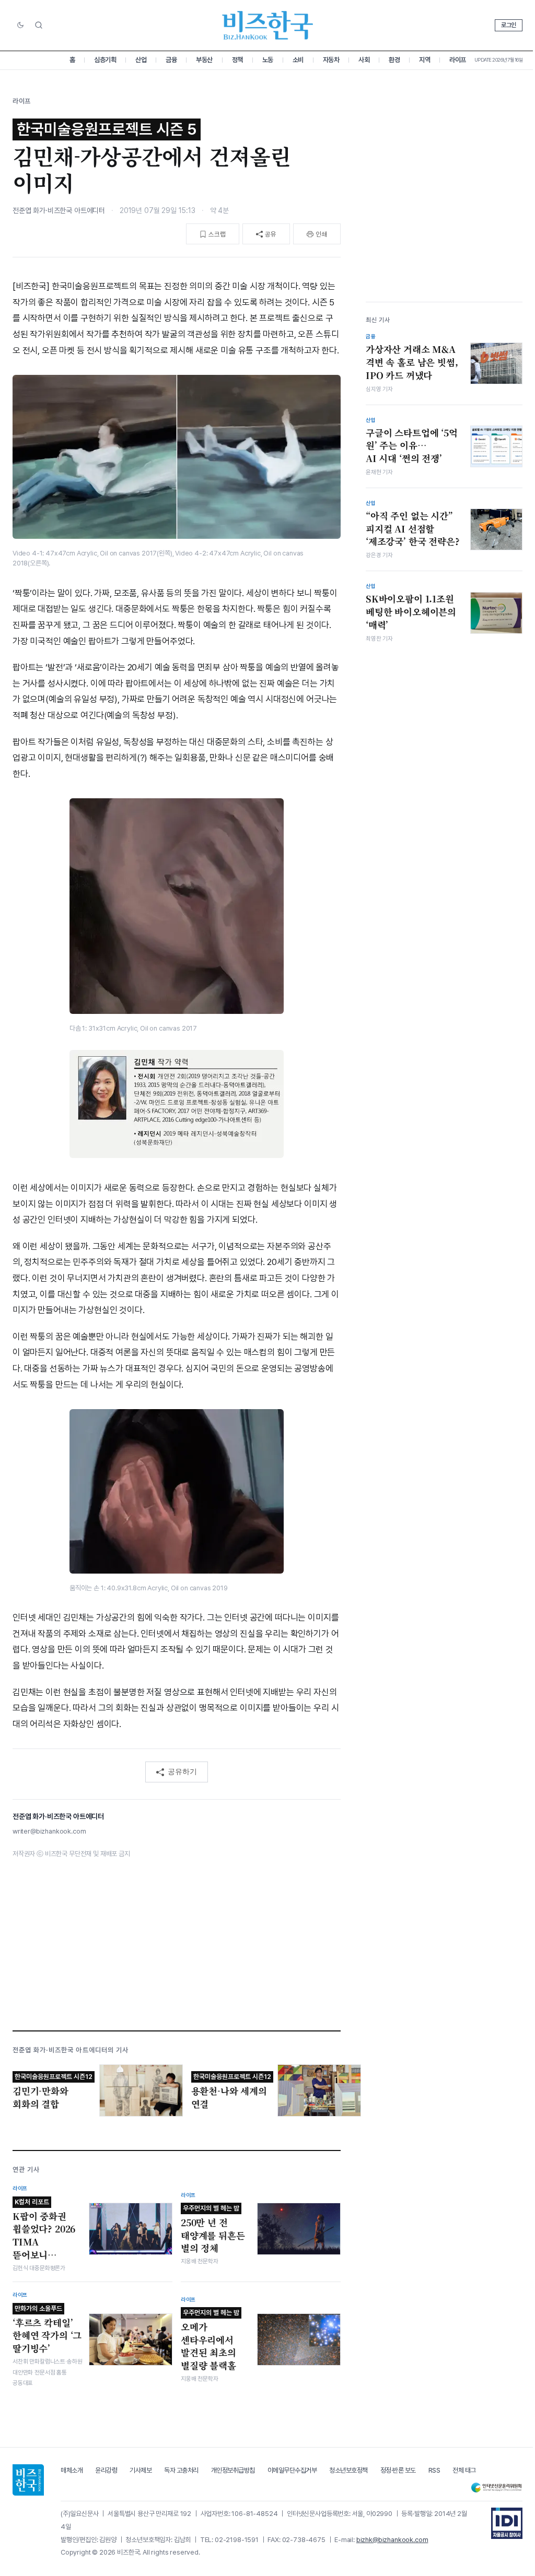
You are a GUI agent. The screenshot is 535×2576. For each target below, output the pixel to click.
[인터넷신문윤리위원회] (496, 2488)
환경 (394, 60)
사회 (364, 60)
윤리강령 (106, 2470)
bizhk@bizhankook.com (392, 2540)
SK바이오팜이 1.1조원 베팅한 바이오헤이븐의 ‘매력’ (411, 612)
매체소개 (72, 2470)
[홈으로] (28, 2480)
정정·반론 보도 (398, 2470)
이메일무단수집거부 (292, 2470)
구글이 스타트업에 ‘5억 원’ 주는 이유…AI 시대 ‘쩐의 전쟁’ (412, 446)
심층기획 (105, 60)
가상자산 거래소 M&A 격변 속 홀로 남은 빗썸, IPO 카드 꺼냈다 (412, 362)
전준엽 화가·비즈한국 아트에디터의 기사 (71, 2050)
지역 (424, 60)
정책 (237, 60)
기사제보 (141, 2470)
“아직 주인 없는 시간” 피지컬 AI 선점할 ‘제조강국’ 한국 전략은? (413, 529)
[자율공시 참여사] (507, 2523)
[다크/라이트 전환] (20, 26)
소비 (298, 60)
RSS (434, 2470)
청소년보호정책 (348, 2470)
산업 (141, 60)
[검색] (39, 25)
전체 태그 (464, 2470)
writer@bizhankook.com (49, 1831)
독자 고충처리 (181, 2470)
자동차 (331, 60)
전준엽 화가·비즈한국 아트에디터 (59, 210)
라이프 (458, 60)
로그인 (509, 25)
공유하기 (182, 1771)
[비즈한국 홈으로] (267, 25)
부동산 (204, 60)
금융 (171, 60)
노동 (268, 60)
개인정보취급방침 (233, 2470)
